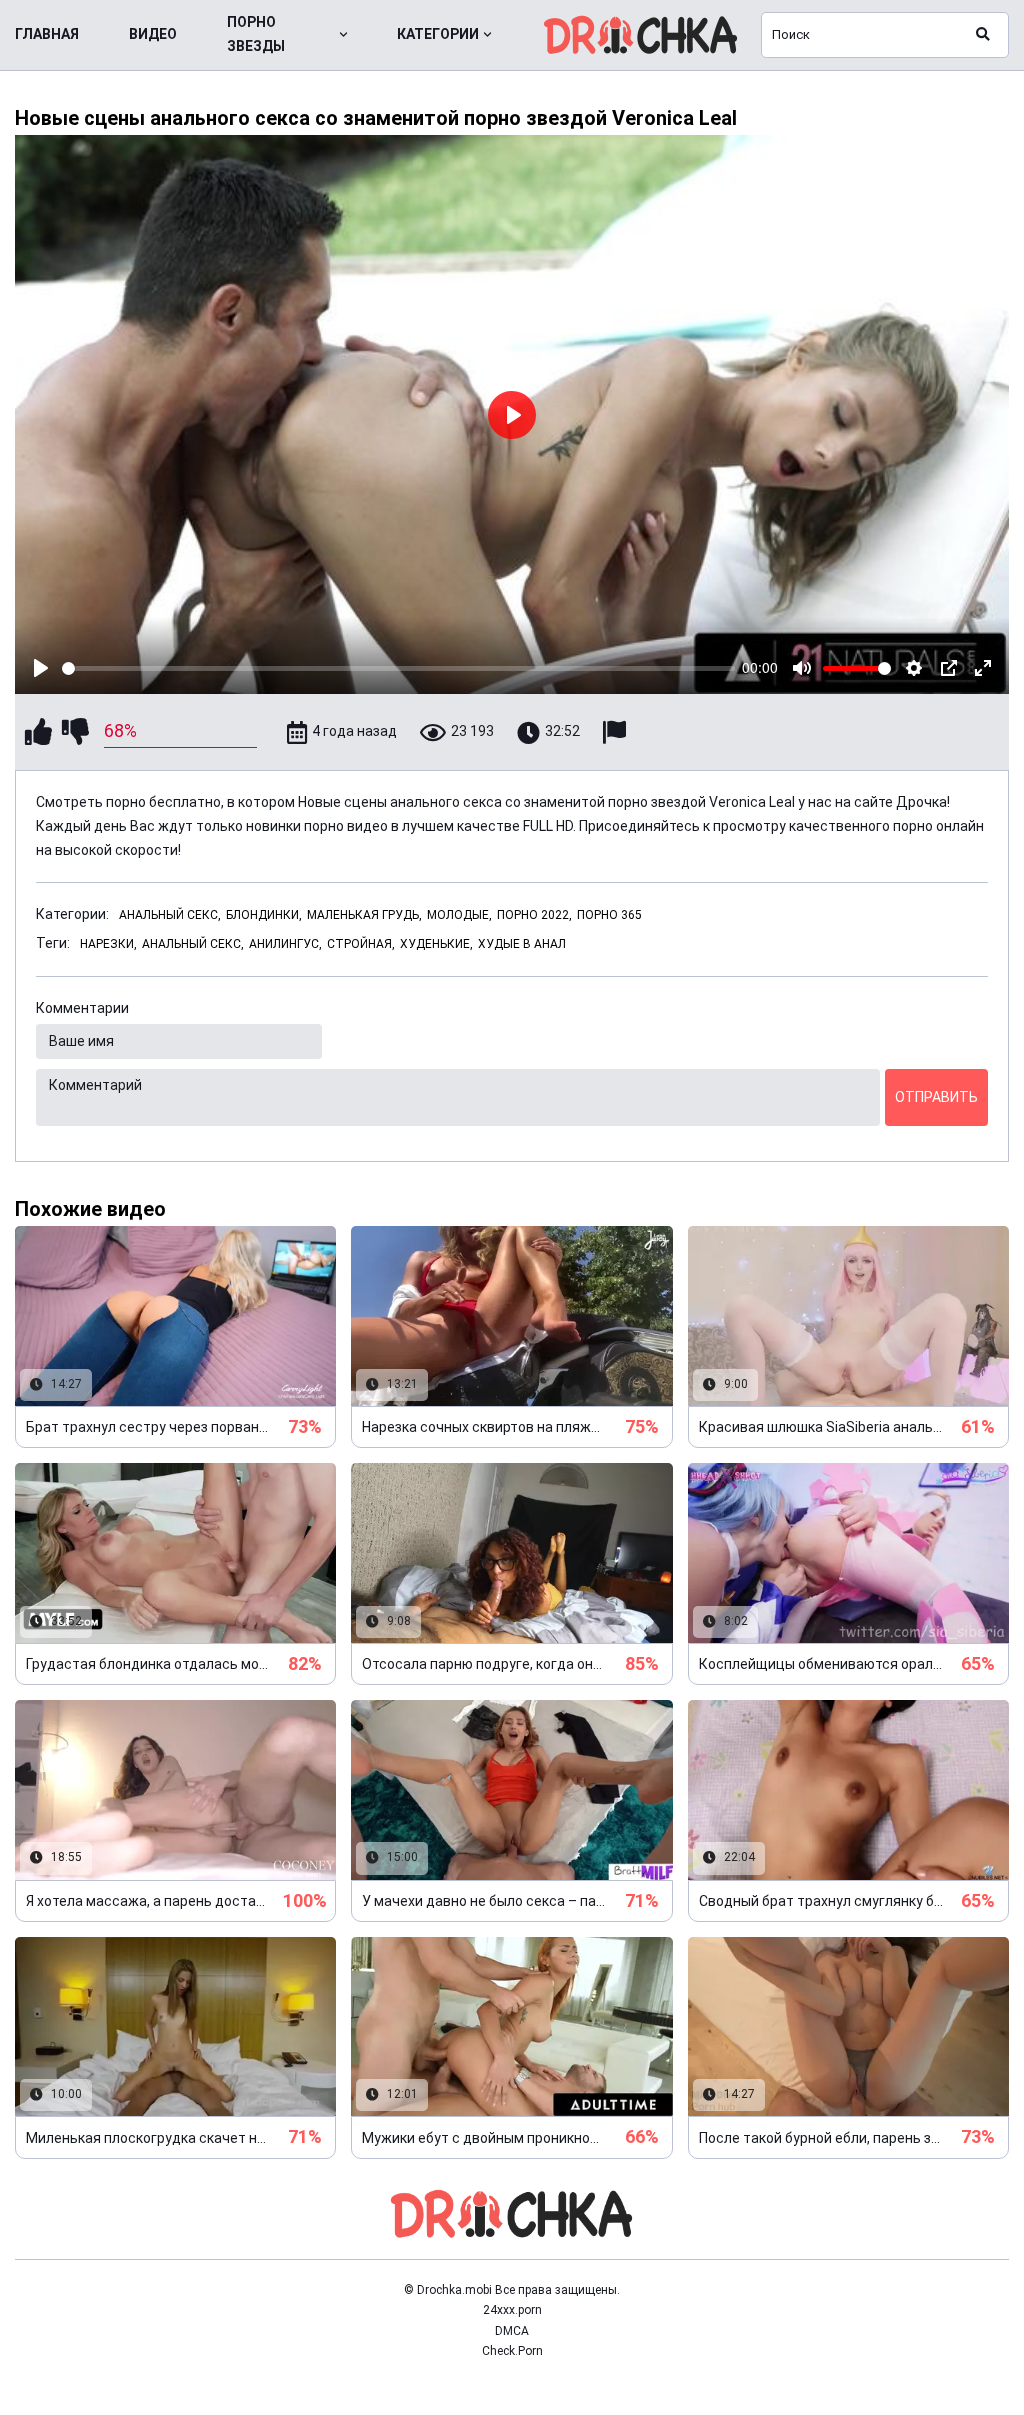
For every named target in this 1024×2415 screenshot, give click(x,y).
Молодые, (459, 915)
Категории (438, 34)
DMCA (512, 2331)
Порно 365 (609, 915)
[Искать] (983, 35)
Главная (47, 34)
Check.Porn (512, 2351)
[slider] (398, 668)
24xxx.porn (512, 2310)
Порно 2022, (534, 915)
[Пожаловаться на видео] (617, 732)
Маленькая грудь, (364, 915)
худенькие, (436, 944)
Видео (153, 34)
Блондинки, (264, 915)
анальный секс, (193, 944)
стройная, (361, 944)
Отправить (936, 1097)
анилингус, (285, 944)
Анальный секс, (170, 915)
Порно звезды (256, 34)
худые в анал (522, 944)
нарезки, (108, 944)
